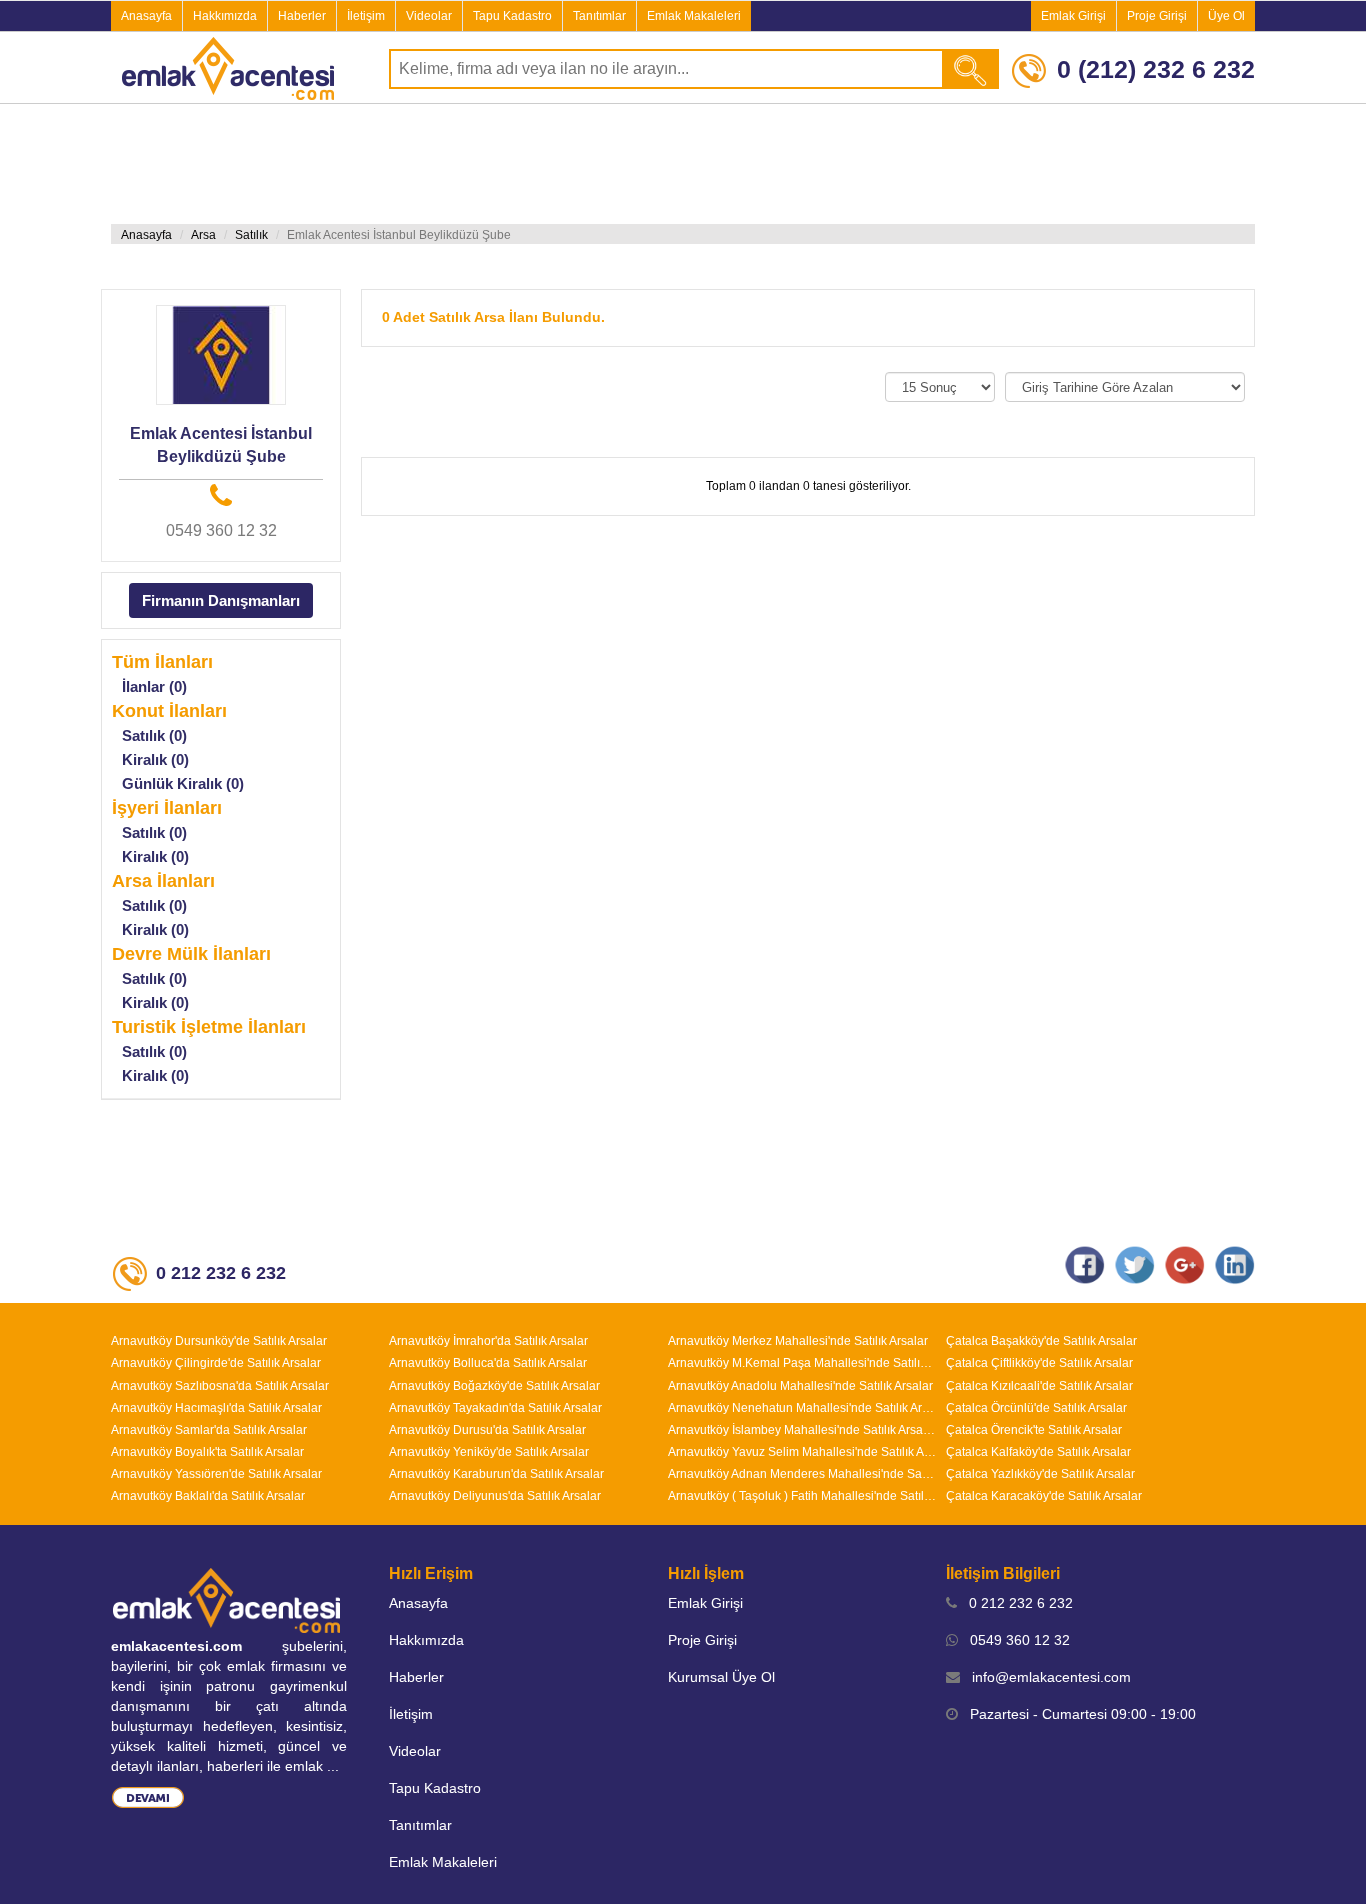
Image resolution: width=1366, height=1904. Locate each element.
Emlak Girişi (1073, 16)
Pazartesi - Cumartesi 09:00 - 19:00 (1077, 1714)
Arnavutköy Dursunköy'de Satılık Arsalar (219, 1341)
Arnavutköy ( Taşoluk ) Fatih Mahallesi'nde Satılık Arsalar (802, 1496)
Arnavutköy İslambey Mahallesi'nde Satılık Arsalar (802, 1430)
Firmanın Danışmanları (221, 600)
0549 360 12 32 (221, 530)
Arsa (203, 235)
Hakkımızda (225, 16)
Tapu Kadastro (512, 16)
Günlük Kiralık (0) (183, 783)
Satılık (251, 235)
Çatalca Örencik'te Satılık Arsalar (1034, 1430)
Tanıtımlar (599, 16)
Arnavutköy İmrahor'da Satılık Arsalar (488, 1341)
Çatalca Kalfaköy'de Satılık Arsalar (1038, 1452)
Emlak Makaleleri (694, 16)
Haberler (302, 16)
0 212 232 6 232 (1015, 1603)
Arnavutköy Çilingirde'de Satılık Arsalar (216, 1363)
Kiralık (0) (155, 759)
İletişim (366, 16)
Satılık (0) (154, 735)
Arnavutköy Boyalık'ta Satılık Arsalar (207, 1452)
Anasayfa (146, 16)
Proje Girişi (1157, 16)
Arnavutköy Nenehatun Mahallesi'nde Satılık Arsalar (802, 1408)
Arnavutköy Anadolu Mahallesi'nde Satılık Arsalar (800, 1386)
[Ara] (971, 69)
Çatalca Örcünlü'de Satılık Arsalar (1036, 1408)
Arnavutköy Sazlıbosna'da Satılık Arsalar (220, 1386)
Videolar (429, 16)
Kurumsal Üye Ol (721, 1677)
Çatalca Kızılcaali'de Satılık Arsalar (1039, 1386)
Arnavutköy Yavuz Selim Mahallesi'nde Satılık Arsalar (802, 1452)
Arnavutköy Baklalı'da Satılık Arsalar (208, 1496)
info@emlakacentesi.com (1045, 1677)
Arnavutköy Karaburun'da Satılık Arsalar (496, 1474)
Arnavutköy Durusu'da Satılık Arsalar (487, 1430)
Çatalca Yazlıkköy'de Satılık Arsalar (1040, 1474)
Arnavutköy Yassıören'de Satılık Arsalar (216, 1474)
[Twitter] (1135, 1264)
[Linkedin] (1235, 1264)
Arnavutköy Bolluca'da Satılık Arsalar (488, 1363)
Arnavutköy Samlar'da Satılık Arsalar (209, 1430)
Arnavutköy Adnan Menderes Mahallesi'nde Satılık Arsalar (802, 1474)
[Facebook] (1085, 1264)
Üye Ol (1226, 16)
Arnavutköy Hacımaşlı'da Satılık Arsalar (216, 1408)
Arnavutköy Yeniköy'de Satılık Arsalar (489, 1452)
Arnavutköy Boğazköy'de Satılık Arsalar (494, 1386)
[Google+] (1185, 1264)
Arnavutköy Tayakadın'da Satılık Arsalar (495, 1408)
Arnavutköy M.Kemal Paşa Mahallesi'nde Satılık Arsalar (802, 1363)
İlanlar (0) (154, 686)
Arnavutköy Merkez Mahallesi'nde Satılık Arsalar (798, 1341)
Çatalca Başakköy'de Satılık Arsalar (1041, 1341)
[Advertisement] (683, 164)
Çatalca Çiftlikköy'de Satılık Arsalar (1039, 1363)
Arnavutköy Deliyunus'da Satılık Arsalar (495, 1496)
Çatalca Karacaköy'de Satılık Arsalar (1044, 1496)
